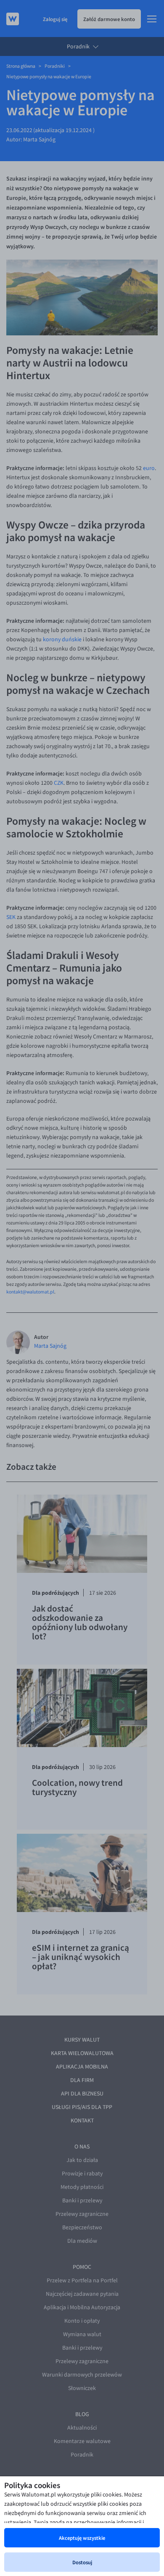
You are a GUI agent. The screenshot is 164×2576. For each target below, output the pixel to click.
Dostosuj (82, 2562)
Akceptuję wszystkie (82, 2538)
